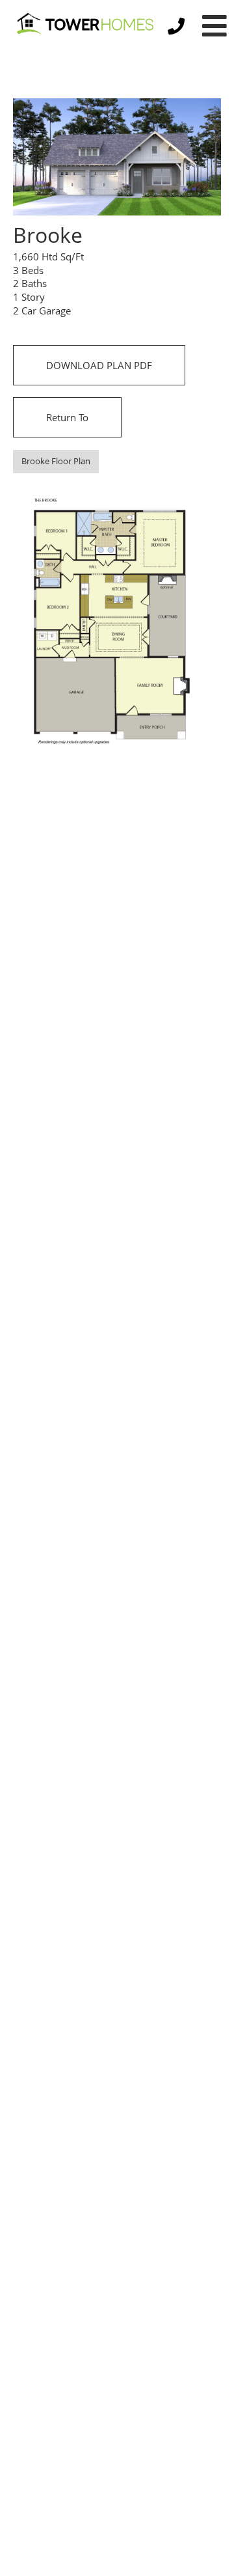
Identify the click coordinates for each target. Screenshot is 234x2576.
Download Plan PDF (99, 365)
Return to (67, 417)
